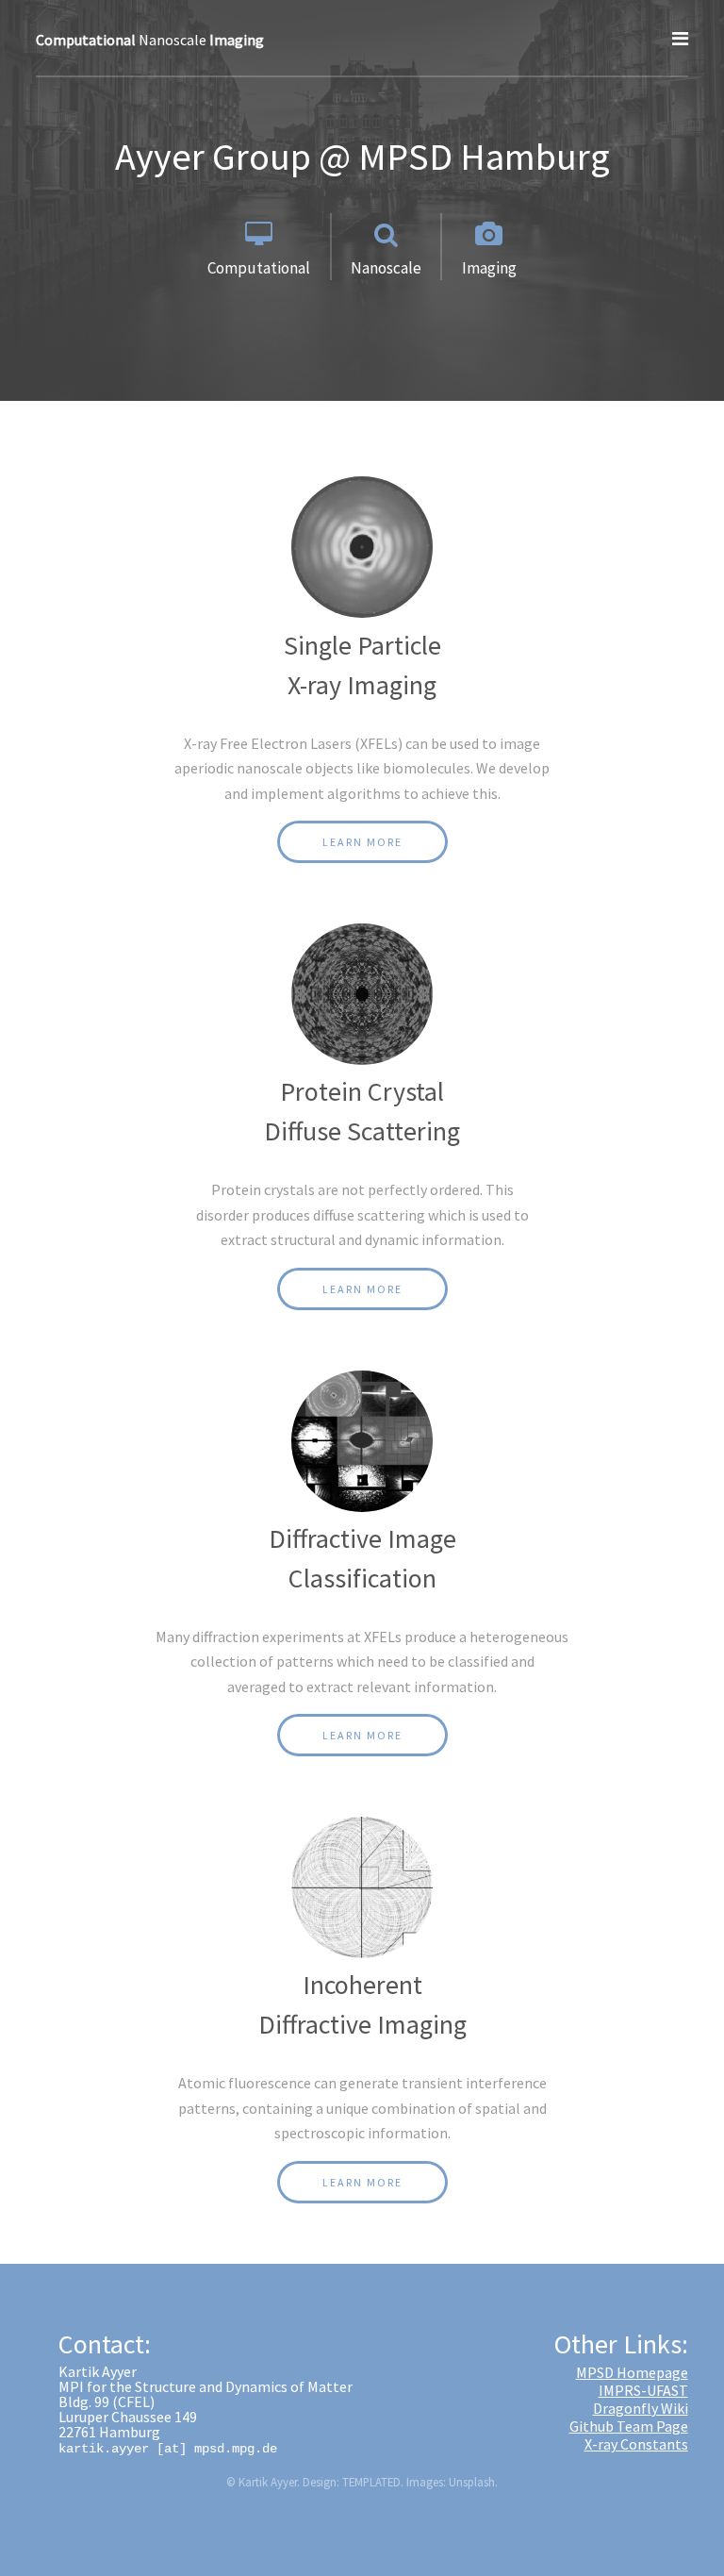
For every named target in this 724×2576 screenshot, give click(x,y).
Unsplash (472, 2482)
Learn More (362, 842)
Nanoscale (150, 40)
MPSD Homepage (632, 2372)
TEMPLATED (371, 2482)
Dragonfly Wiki (641, 2408)
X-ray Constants (636, 2444)
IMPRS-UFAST (643, 2390)
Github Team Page (629, 2426)
